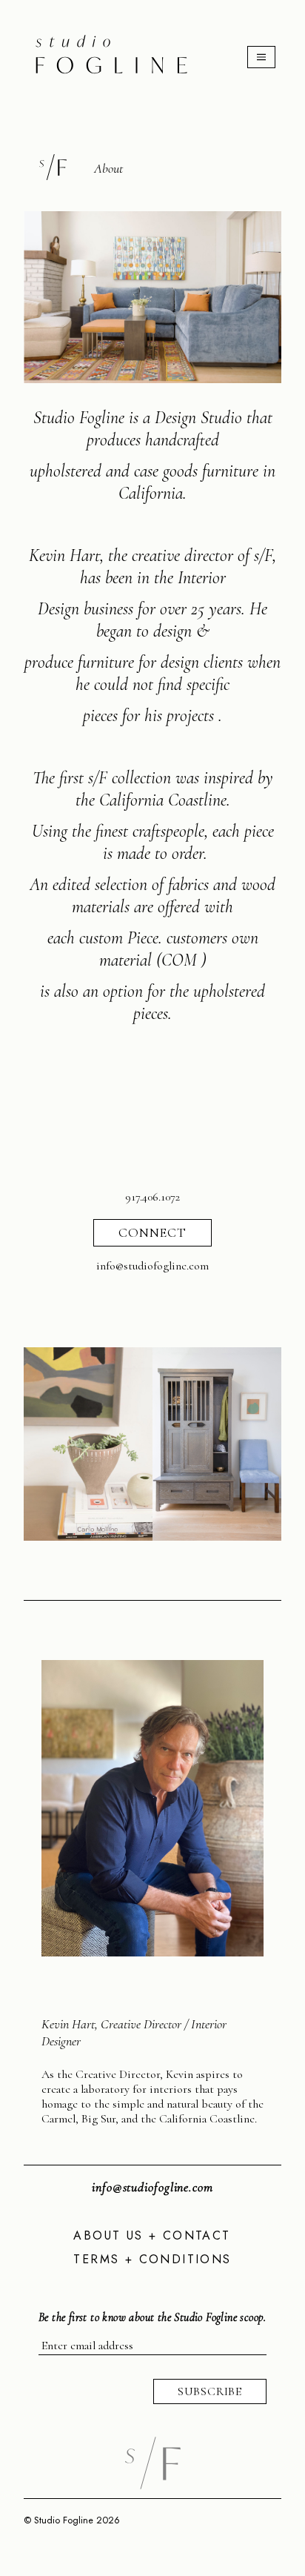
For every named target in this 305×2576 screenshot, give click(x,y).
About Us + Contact (152, 2235)
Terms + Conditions (152, 2259)
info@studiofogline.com (152, 2187)
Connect (152, 1232)
